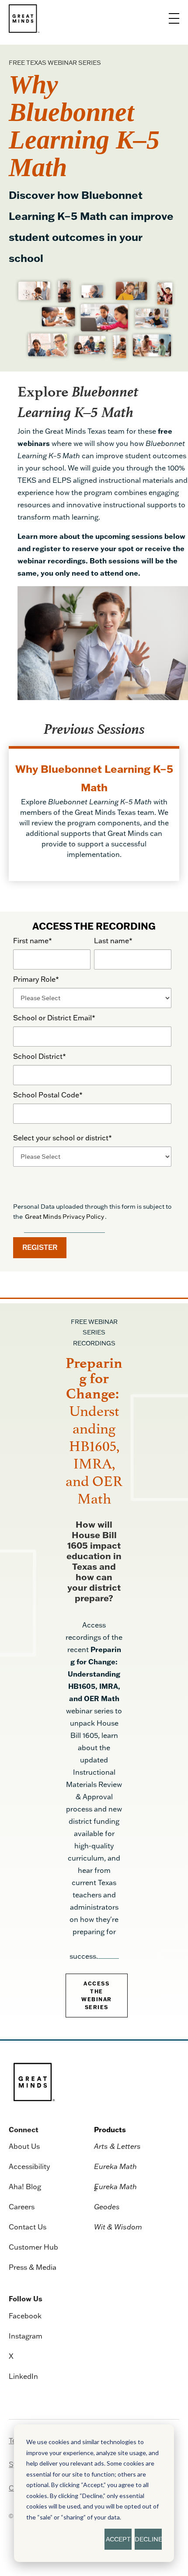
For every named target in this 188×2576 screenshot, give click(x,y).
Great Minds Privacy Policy (64, 1217)
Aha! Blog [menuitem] (25, 2187)
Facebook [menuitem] (25, 2316)
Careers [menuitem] (22, 2207)
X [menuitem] (11, 2356)
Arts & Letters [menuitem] (117, 2146)
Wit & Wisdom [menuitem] (118, 2227)
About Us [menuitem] (24, 2146)
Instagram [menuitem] (26, 2336)
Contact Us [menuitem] (28, 2227)
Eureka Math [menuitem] (115, 2166)
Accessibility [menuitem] (29, 2166)
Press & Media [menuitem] (33, 2267)
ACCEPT (118, 2539)
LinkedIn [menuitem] (23, 2376)
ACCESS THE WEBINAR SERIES (97, 1995)
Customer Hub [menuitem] (33, 2247)
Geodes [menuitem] (107, 2207)
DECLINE (148, 2539)
